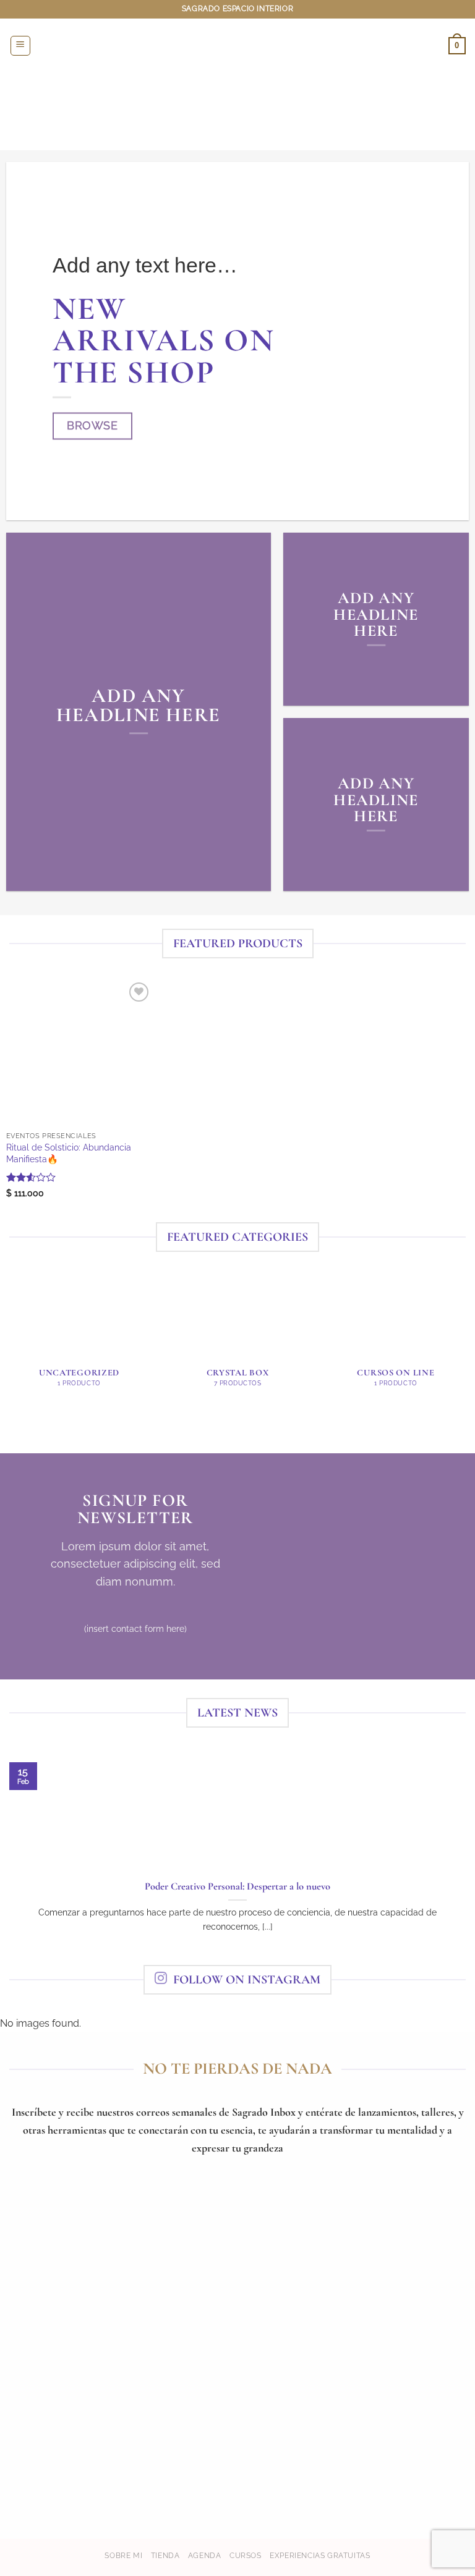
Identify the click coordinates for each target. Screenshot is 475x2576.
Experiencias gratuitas (320, 2555)
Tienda (165, 2555)
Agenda (205, 2555)
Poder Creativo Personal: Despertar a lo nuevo (237, 1886)
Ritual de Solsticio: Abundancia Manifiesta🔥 (69, 1153)
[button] (20, 46)
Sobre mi (123, 2555)
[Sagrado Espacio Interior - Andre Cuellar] (237, 45)
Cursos (246, 2555)
